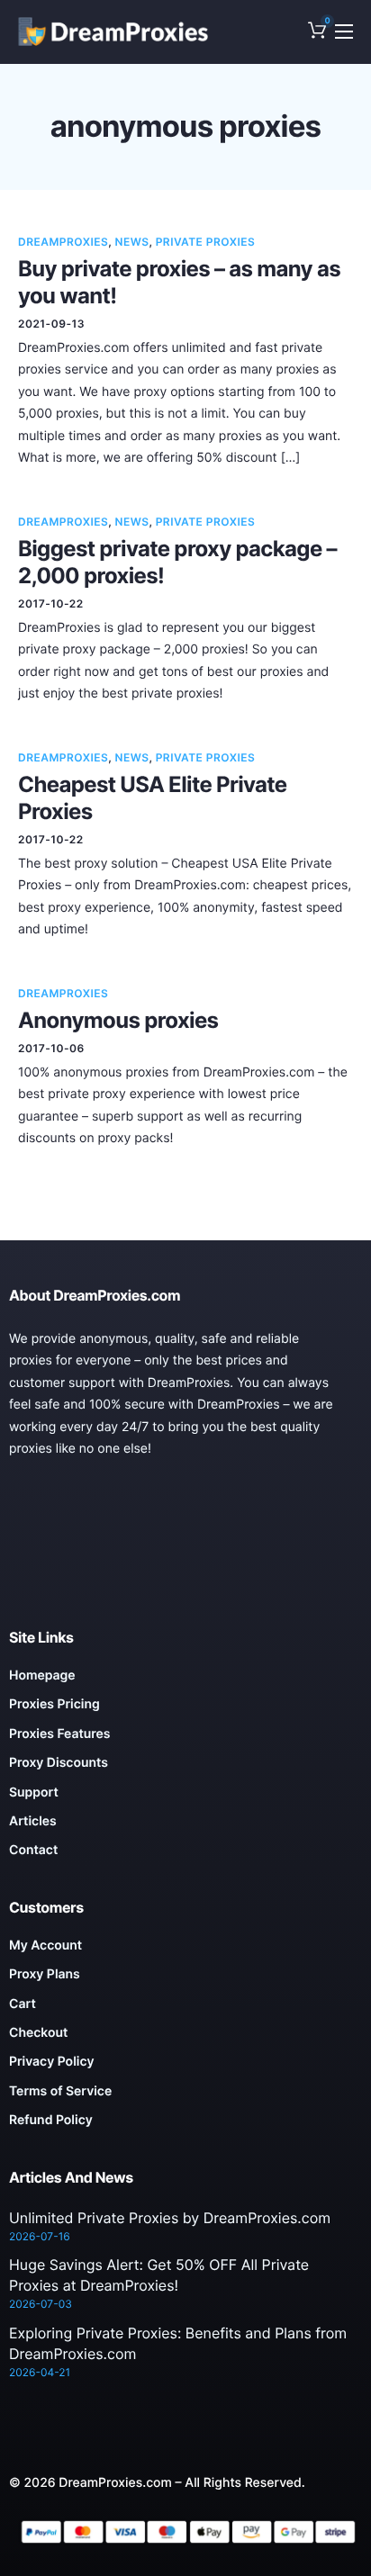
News (132, 242)
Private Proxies (206, 242)
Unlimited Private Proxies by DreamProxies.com (170, 2218)
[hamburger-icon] (344, 32)
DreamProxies (63, 242)
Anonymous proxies (118, 1020)
